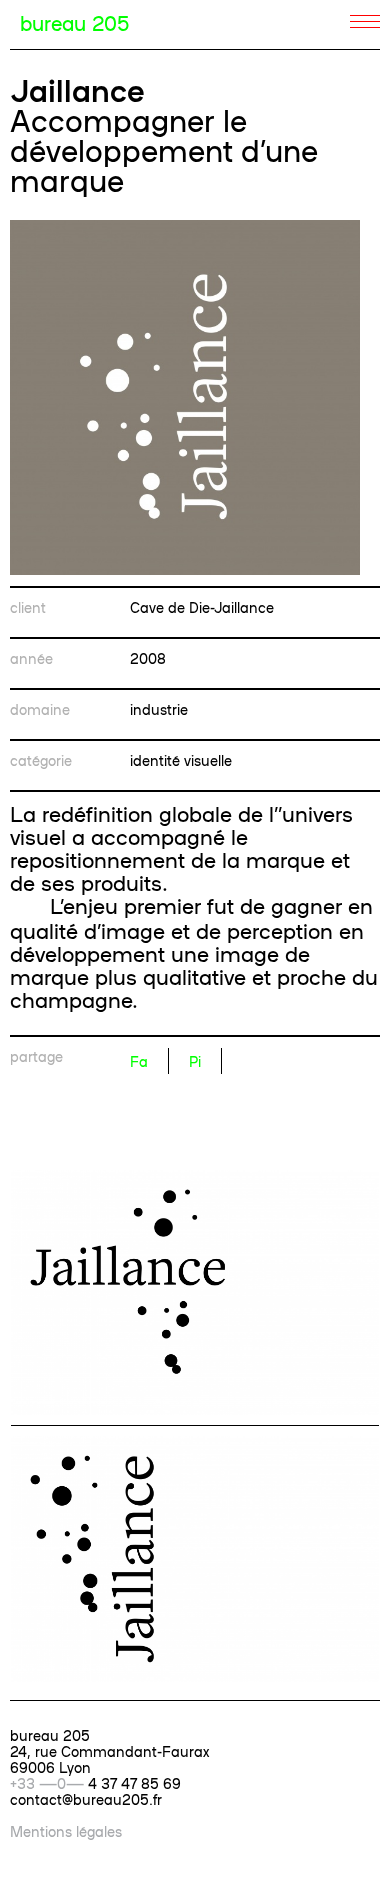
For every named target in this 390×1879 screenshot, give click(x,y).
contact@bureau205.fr (86, 1799)
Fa (139, 1061)
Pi (195, 1061)
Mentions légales (66, 1831)
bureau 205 (74, 22)
